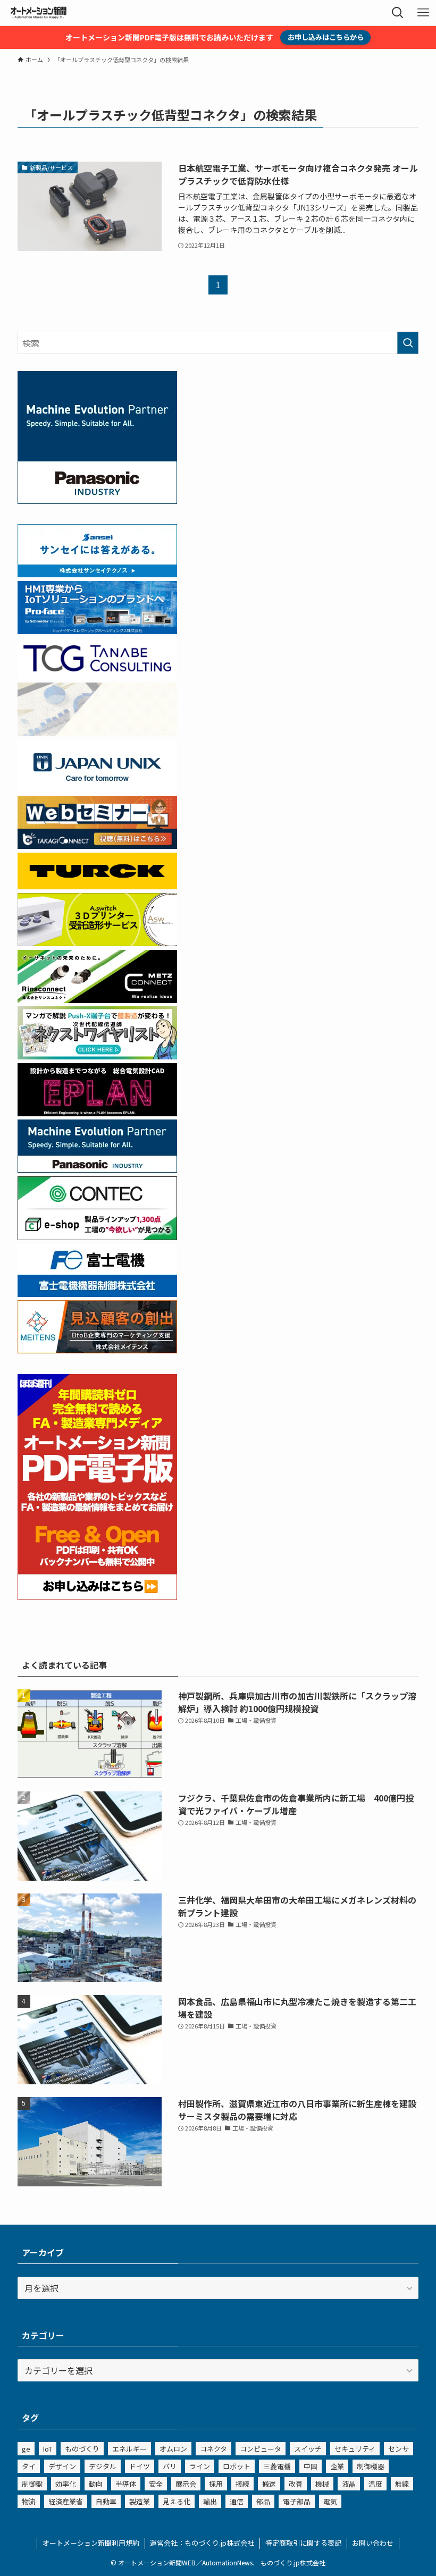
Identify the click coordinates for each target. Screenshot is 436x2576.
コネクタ (213, 2449)
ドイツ (140, 2466)
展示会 (186, 2484)
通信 (237, 2501)
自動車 (106, 2501)
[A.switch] (97, 942)
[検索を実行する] (408, 343)
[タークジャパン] (97, 886)
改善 (296, 2484)
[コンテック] (97, 1236)
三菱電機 (277, 2466)
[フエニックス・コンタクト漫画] (97, 1056)
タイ (29, 2466)
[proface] (97, 630)
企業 (337, 2466)
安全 (156, 2484)
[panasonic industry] (97, 500)
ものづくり (82, 2449)
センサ (399, 2449)
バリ (170, 2466)
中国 (311, 2466)
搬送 (269, 2484)
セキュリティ (355, 2449)
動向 (96, 2484)
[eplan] (97, 1113)
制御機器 (371, 2466)
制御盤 (32, 2484)
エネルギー (129, 2449)
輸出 (210, 2501)
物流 (29, 2501)
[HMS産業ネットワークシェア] (97, 732)
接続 (242, 2484)
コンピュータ (261, 2449)
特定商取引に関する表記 (303, 2543)
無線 (402, 2484)
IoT (48, 2449)
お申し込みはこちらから (326, 37)
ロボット (237, 2466)
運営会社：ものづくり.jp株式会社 (202, 2543)
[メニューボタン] (423, 13)
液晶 (349, 2484)
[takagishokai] (97, 845)
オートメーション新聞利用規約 (91, 2543)
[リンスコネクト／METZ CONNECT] (97, 999)
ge (26, 2449)
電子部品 (297, 2501)
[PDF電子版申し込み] (97, 1596)
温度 (375, 2484)
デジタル (103, 2466)
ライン (200, 2466)
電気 (330, 2501)
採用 (216, 2484)
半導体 (126, 2484)
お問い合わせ (373, 2543)
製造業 (140, 2501)
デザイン (62, 2466)
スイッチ (308, 2449)
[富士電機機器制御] (97, 1293)
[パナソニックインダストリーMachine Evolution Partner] (97, 1169)
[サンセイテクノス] (97, 574)
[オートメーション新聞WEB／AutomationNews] (38, 13)
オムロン (173, 2449)
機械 (322, 2484)
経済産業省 (66, 2501)
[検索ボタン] (398, 13)
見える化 (177, 2501)
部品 (263, 2501)
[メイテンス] (97, 1350)
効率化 (66, 2484)
